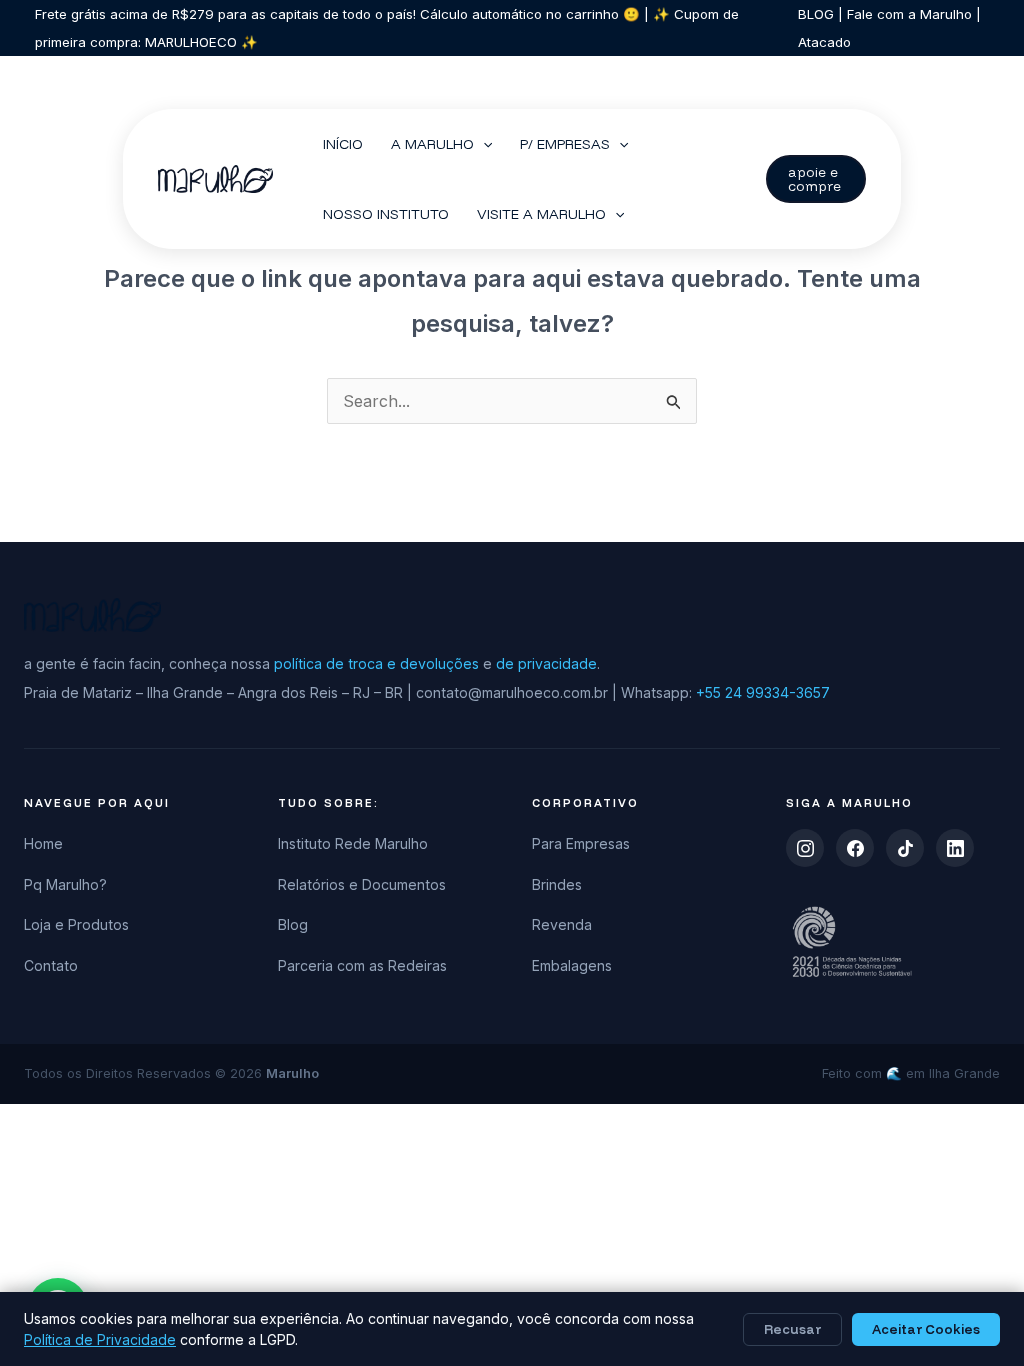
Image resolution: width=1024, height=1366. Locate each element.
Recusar (792, 1329)
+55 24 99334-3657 (763, 692)
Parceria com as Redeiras (362, 965)
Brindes (557, 884)
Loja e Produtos (76, 924)
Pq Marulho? (65, 884)
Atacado (824, 42)
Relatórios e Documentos (362, 884)
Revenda (562, 924)
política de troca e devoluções (376, 663)
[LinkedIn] (955, 848)
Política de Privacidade (100, 1339)
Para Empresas (581, 843)
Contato (51, 965)
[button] (483, 144)
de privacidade (546, 663)
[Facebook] (855, 848)
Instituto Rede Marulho (353, 843)
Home (43, 843)
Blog (293, 924)
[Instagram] (805, 848)
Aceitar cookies (926, 1329)
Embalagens (572, 965)
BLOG (816, 14)
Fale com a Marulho (907, 14)
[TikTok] (905, 848)
